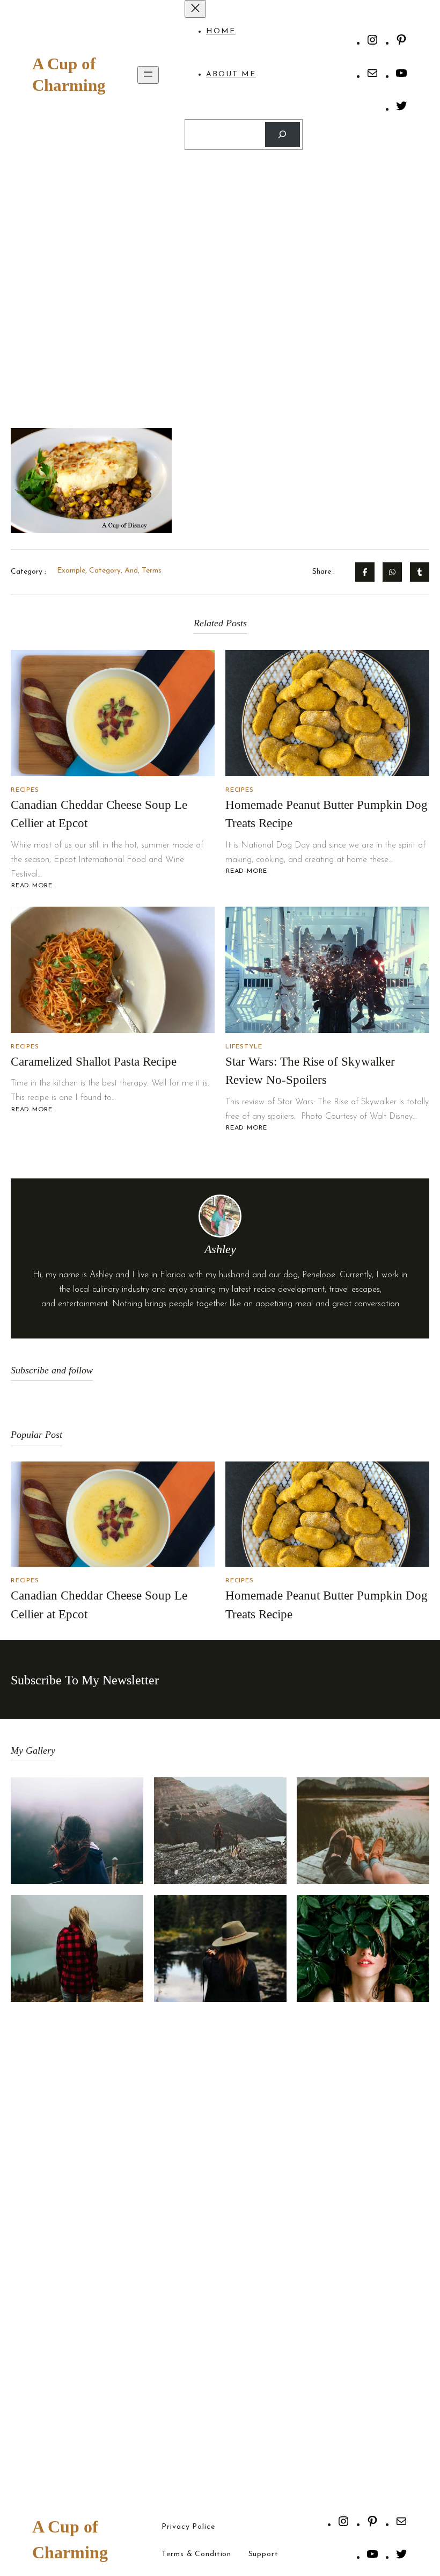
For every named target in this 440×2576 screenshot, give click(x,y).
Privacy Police (188, 2527)
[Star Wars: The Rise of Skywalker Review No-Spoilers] (327, 970)
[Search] (283, 135)
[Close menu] (195, 9)
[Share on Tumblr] (420, 572)
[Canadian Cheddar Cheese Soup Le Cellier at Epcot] (113, 713)
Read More (32, 886)
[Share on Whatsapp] (392, 572)
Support (263, 2555)
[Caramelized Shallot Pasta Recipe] (113, 970)
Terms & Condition (196, 2555)
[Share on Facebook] (365, 572)
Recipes (25, 790)
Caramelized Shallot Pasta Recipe (94, 1062)
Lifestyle (244, 1047)
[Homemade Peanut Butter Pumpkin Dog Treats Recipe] (327, 713)
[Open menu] (148, 75)
